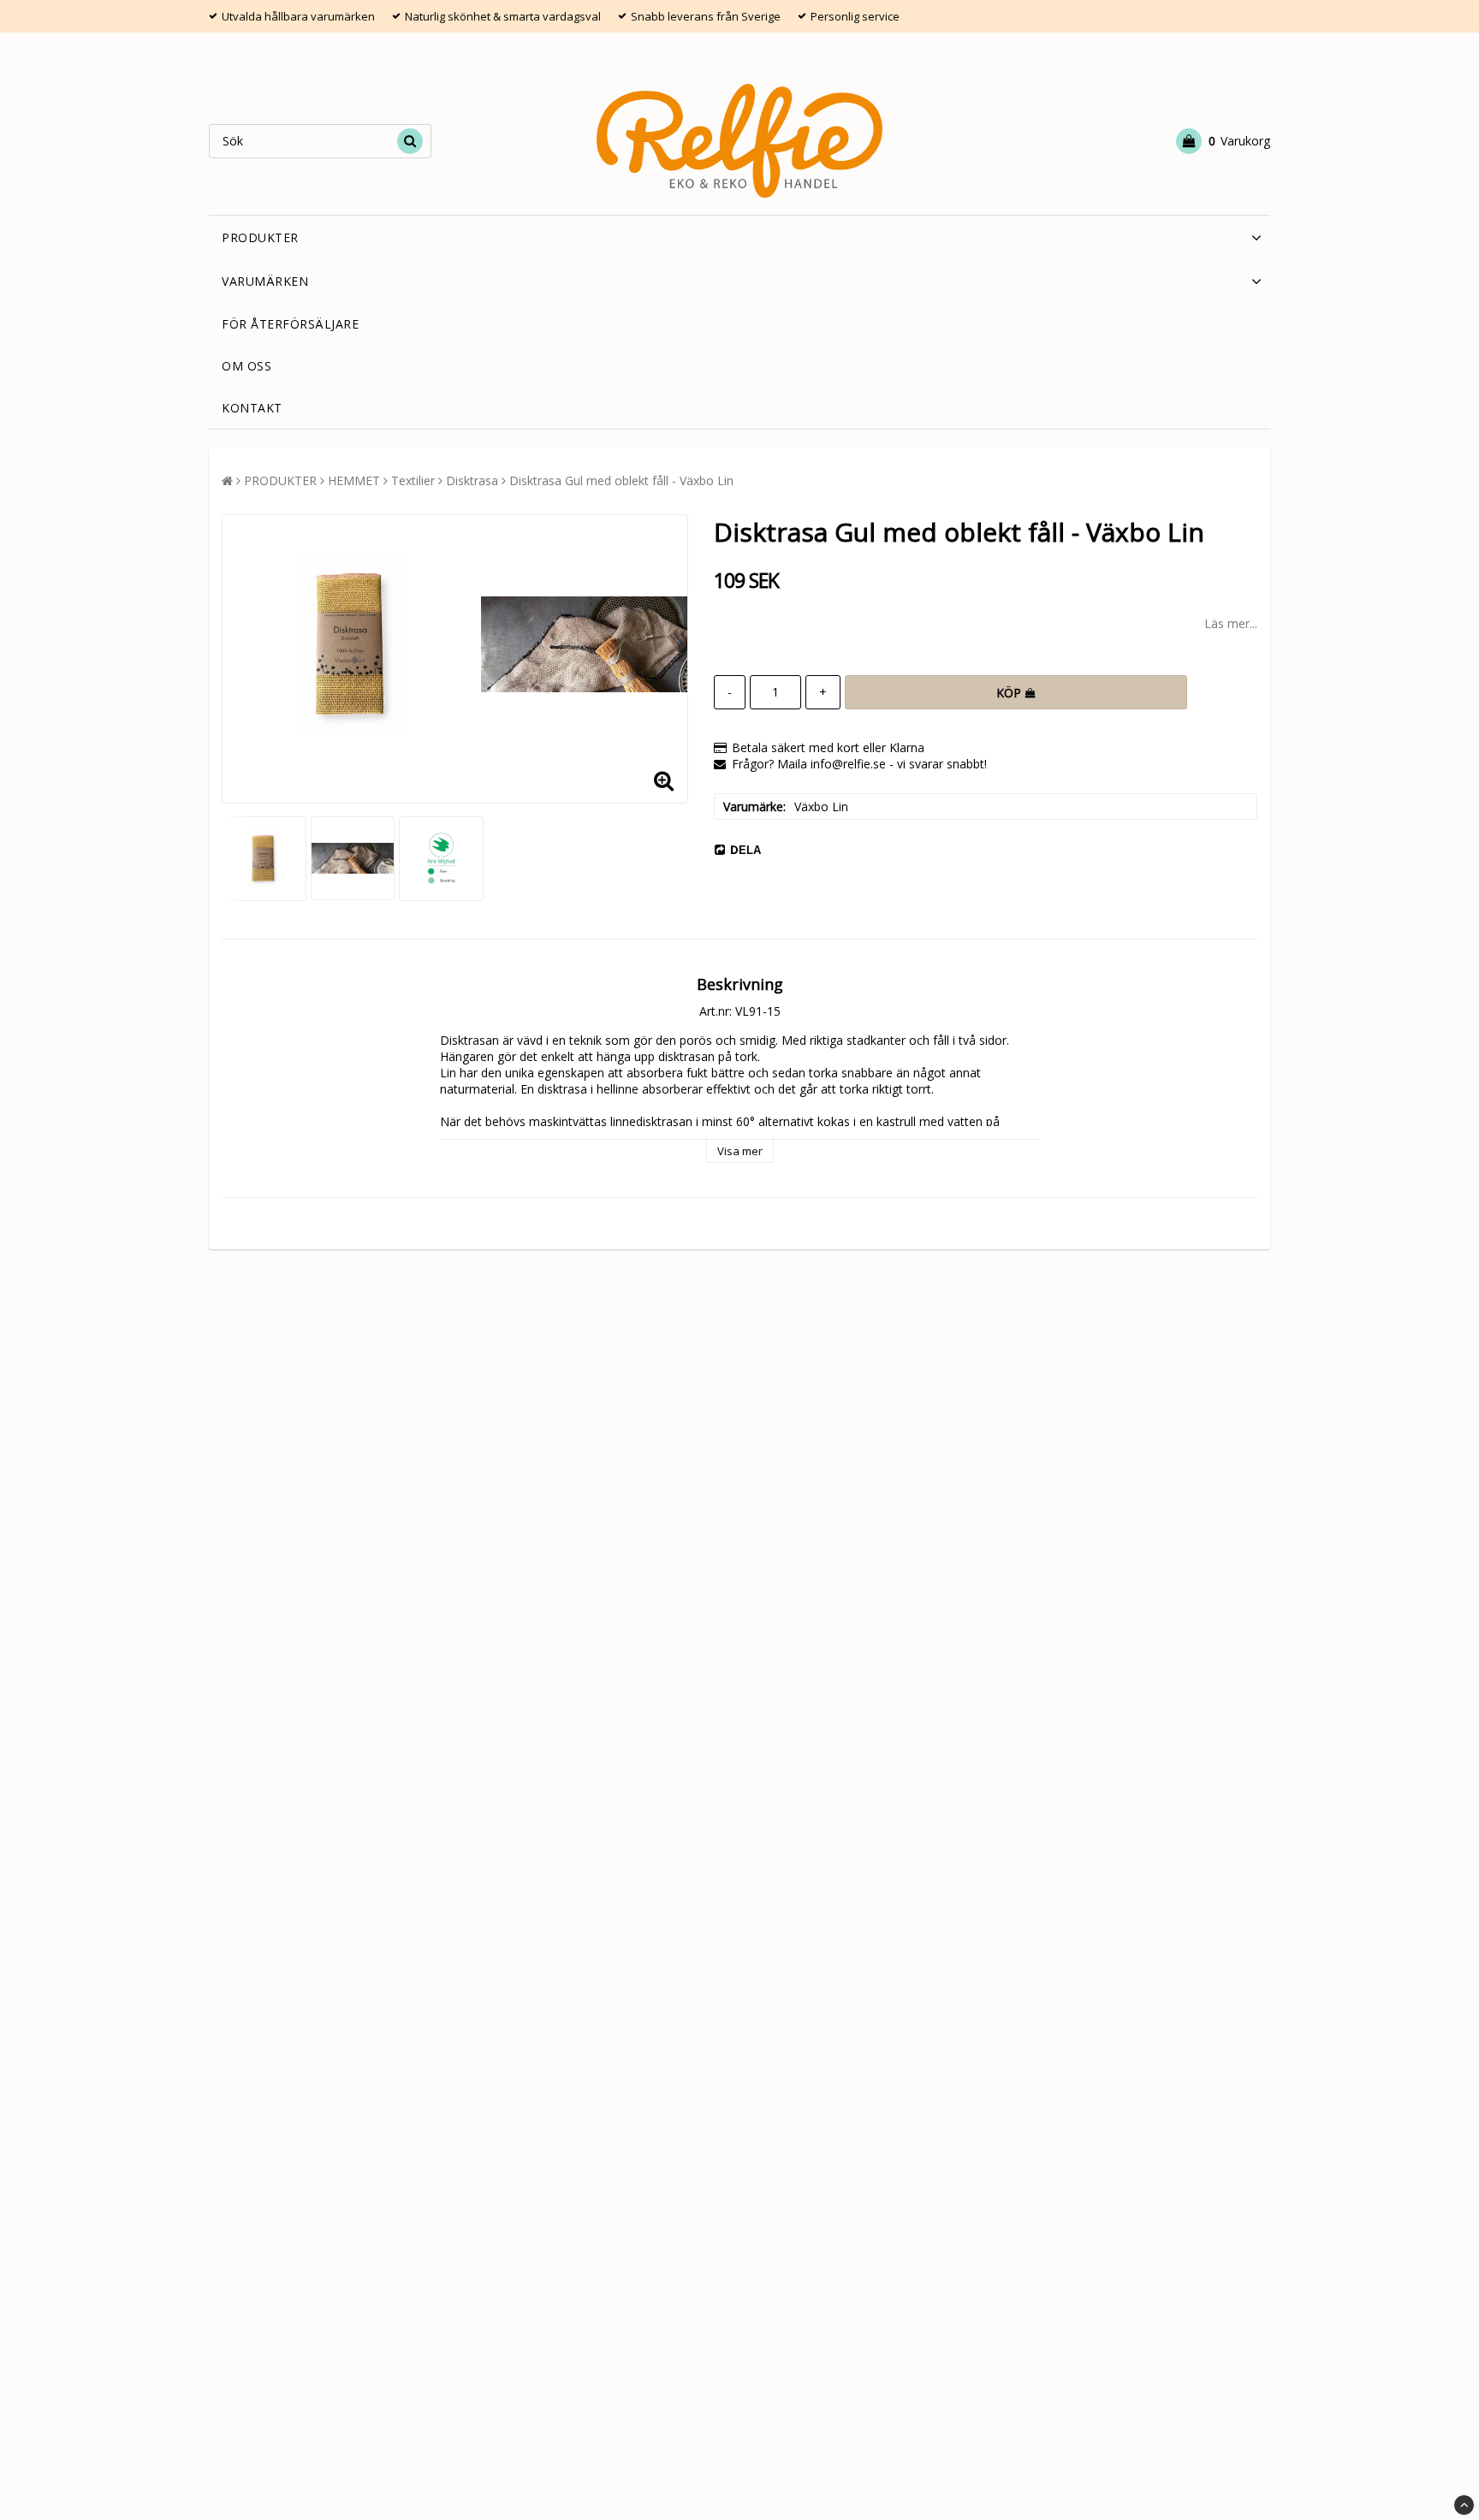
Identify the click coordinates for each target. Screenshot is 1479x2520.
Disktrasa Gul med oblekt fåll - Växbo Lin (621, 480)
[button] (1223, 141)
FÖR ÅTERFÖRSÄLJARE (290, 324)
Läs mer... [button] (1231, 623)
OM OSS (246, 366)
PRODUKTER (260, 237)
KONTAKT (252, 408)
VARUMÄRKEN (265, 281)
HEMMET (354, 480)
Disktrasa (472, 480)
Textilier (413, 480)
